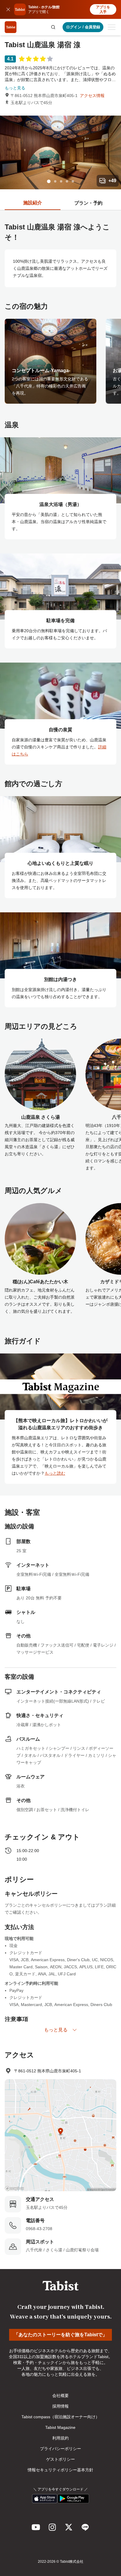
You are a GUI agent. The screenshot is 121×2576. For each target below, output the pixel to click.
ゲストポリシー (60, 2459)
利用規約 (60, 2438)
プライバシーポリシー (60, 2449)
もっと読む (55, 1473)
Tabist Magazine (60, 2427)
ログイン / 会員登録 (83, 27)
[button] (53, 27)
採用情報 (60, 2406)
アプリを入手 (103, 9)
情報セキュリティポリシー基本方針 (60, 2470)
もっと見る (15, 88)
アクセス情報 (92, 96)
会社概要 (60, 2396)
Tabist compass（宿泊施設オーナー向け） (60, 2417)
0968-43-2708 (39, 2229)
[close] (8, 9)
